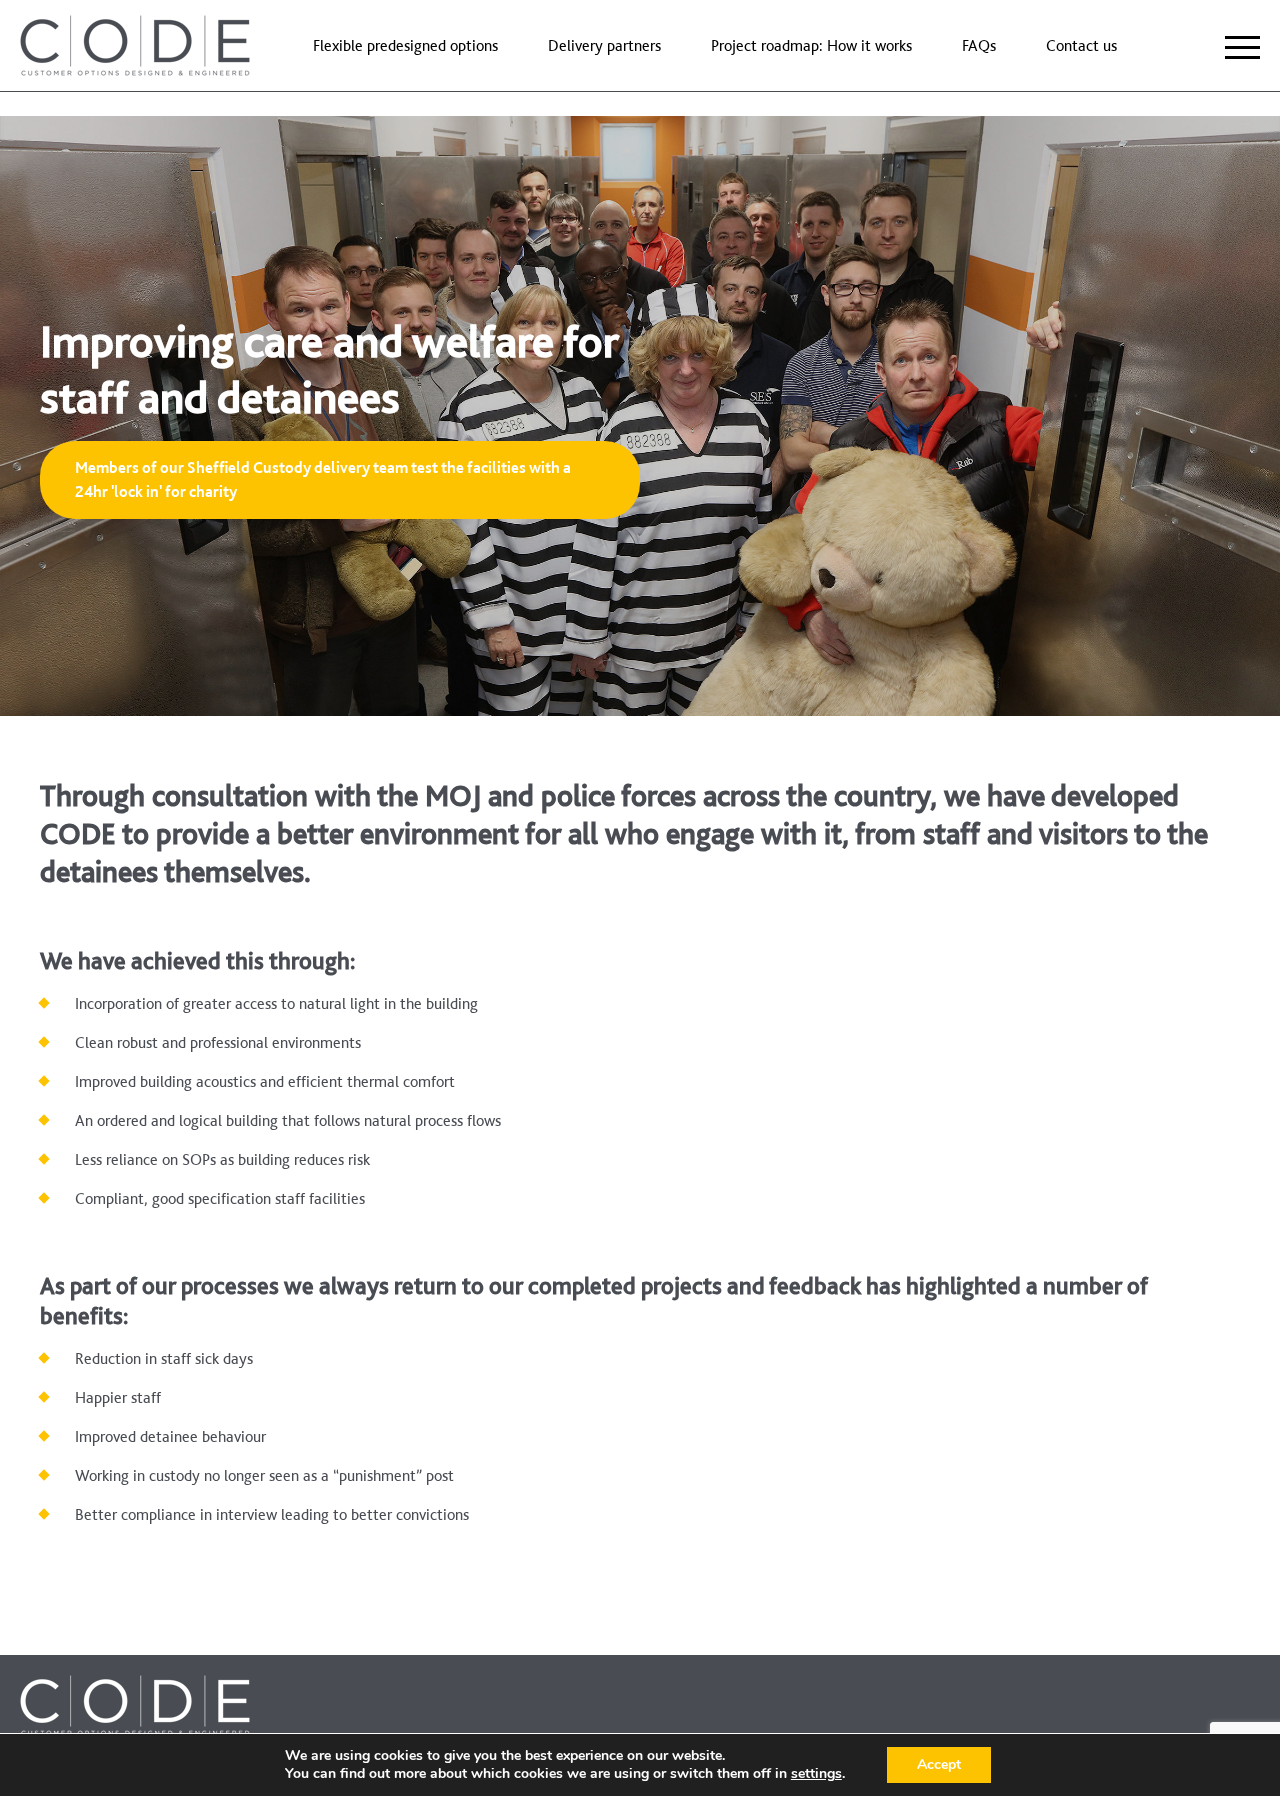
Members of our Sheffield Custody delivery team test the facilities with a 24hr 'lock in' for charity (323, 479)
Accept (939, 1764)
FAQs (979, 45)
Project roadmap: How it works (811, 45)
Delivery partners (604, 45)
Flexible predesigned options (405, 45)
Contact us (1081, 45)
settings (816, 1774)
